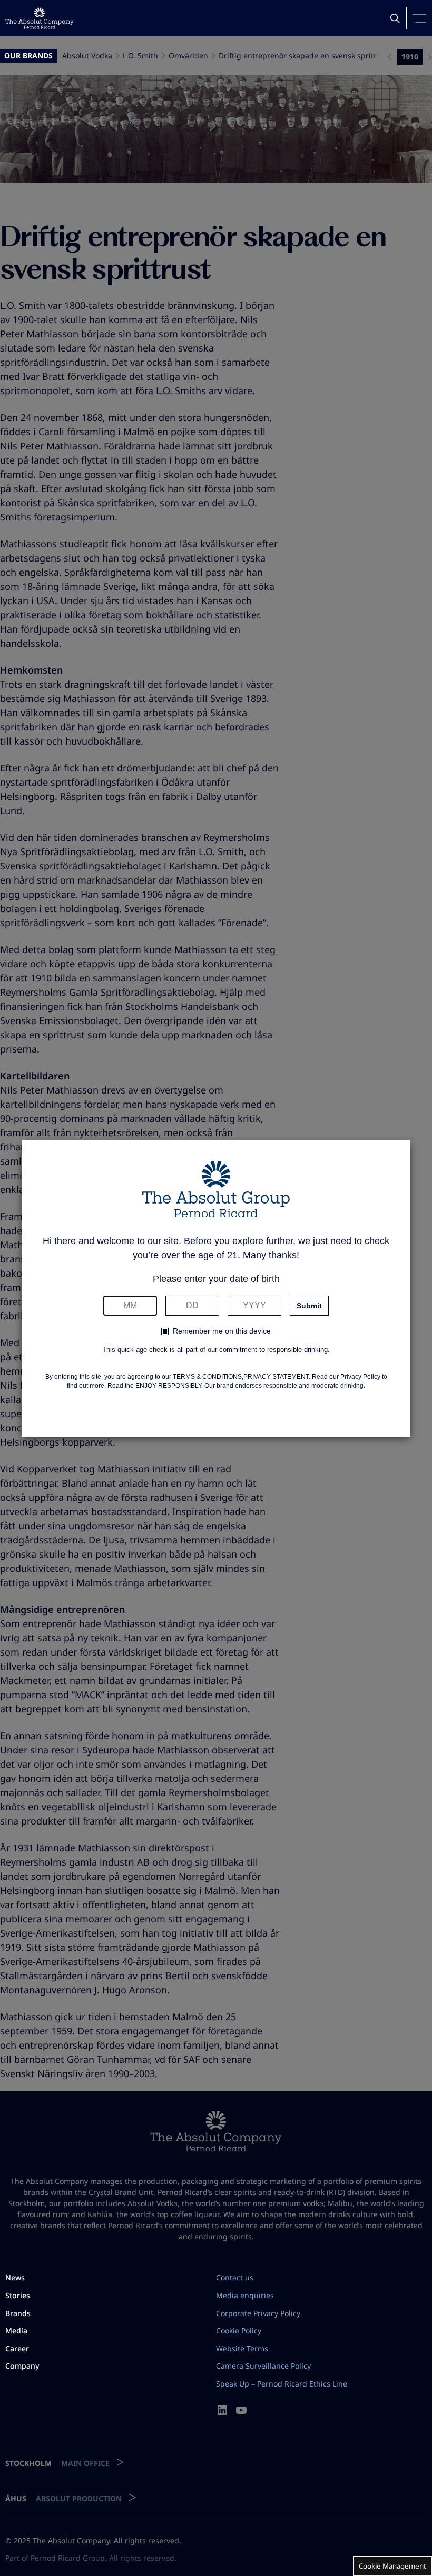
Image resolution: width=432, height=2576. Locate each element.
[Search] (395, 18)
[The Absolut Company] (40, 18)
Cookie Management (392, 2566)
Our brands (28, 56)
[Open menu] (419, 18)
